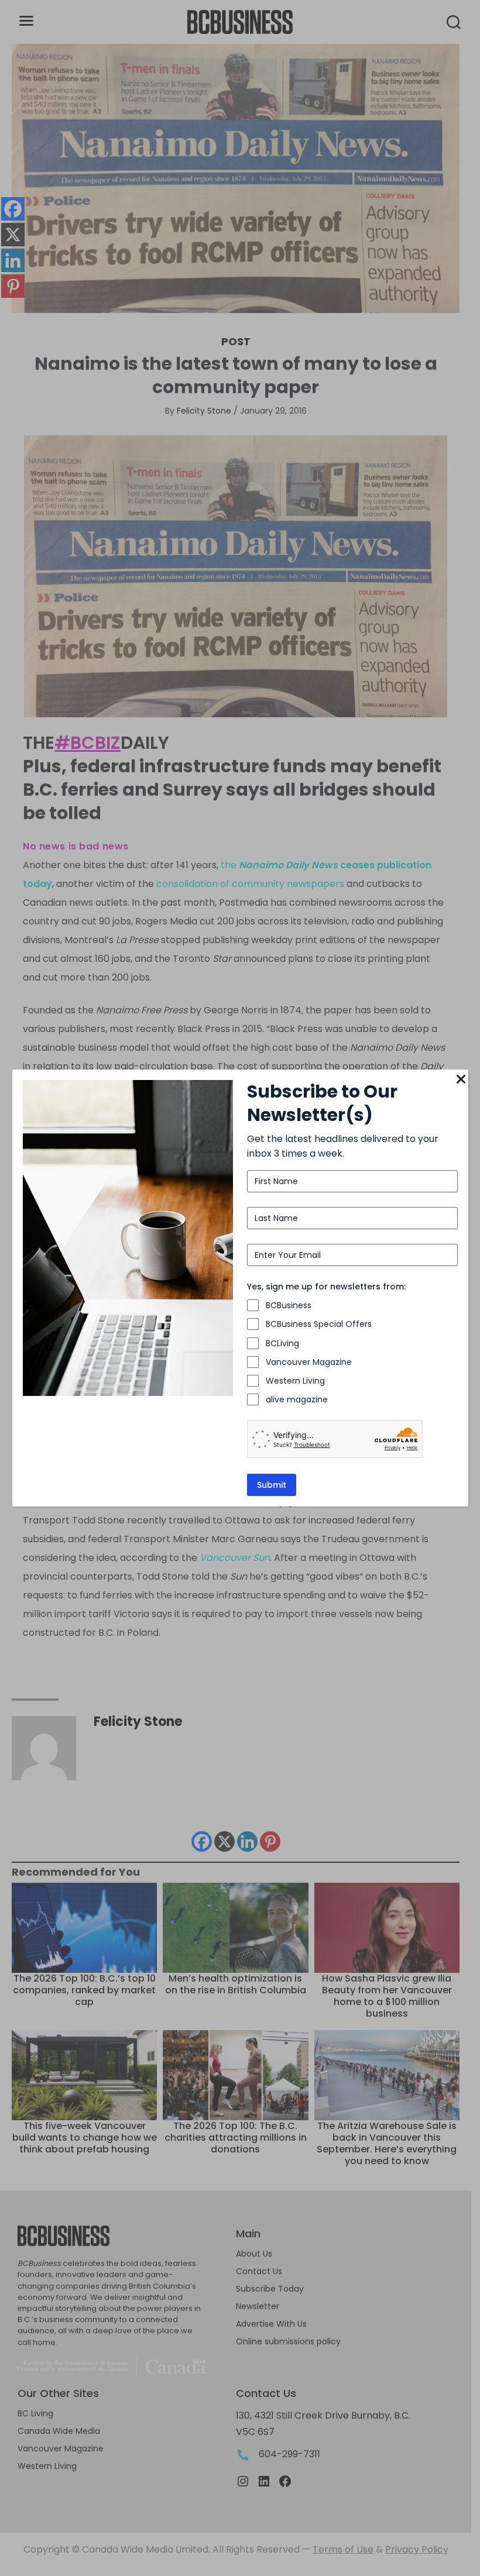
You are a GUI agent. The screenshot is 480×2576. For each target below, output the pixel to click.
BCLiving (282, 1343)
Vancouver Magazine (309, 1362)
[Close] (461, 1080)
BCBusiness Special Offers (319, 1324)
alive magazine (297, 1399)
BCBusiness (289, 1305)
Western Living (295, 1381)
